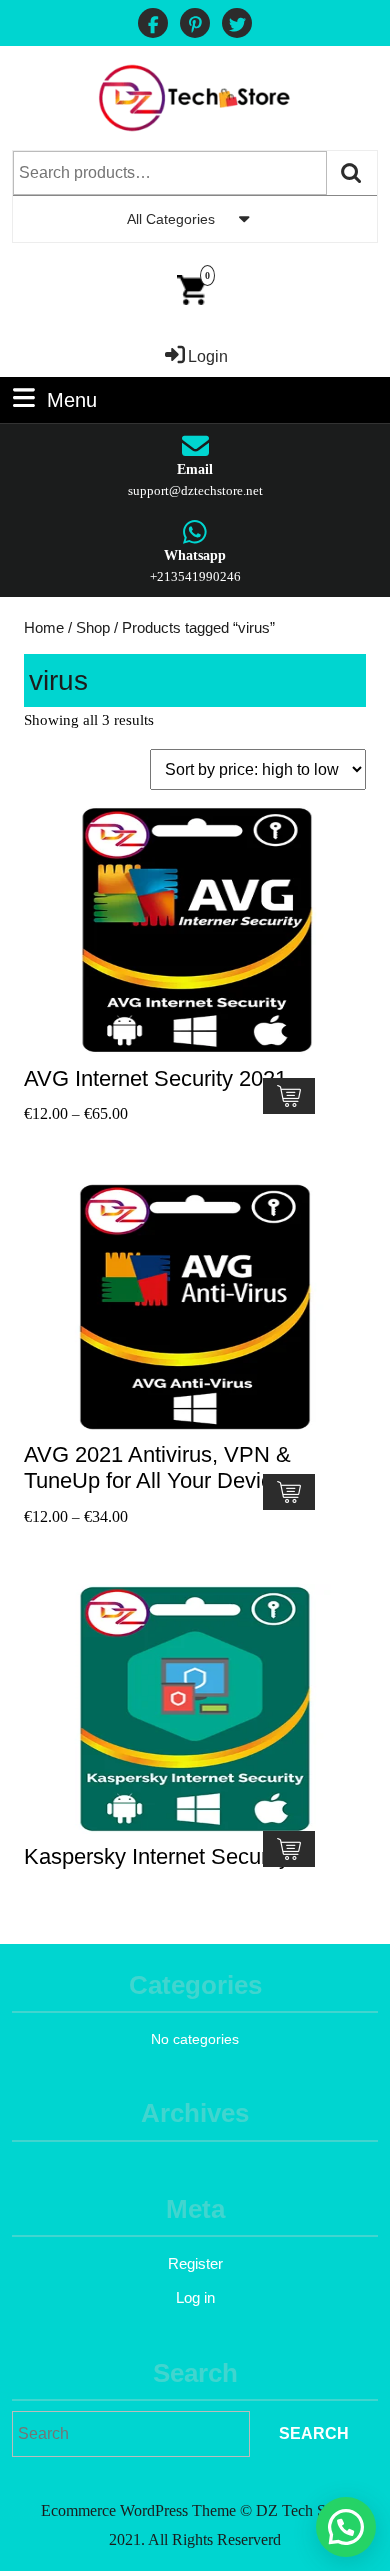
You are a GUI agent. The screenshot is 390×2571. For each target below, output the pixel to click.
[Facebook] (153, 25)
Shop (93, 628)
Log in (195, 2297)
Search (352, 173)
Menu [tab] (72, 398)
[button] (346, 2527)
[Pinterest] (195, 25)
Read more (289, 1849)
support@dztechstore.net (195, 490)
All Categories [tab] (171, 219)
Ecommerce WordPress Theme (138, 2510)
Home (44, 628)
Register (195, 2263)
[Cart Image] (191, 288)
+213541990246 (195, 576)
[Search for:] (131, 2434)
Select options (289, 1096)
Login (208, 356)
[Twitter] (237, 25)
